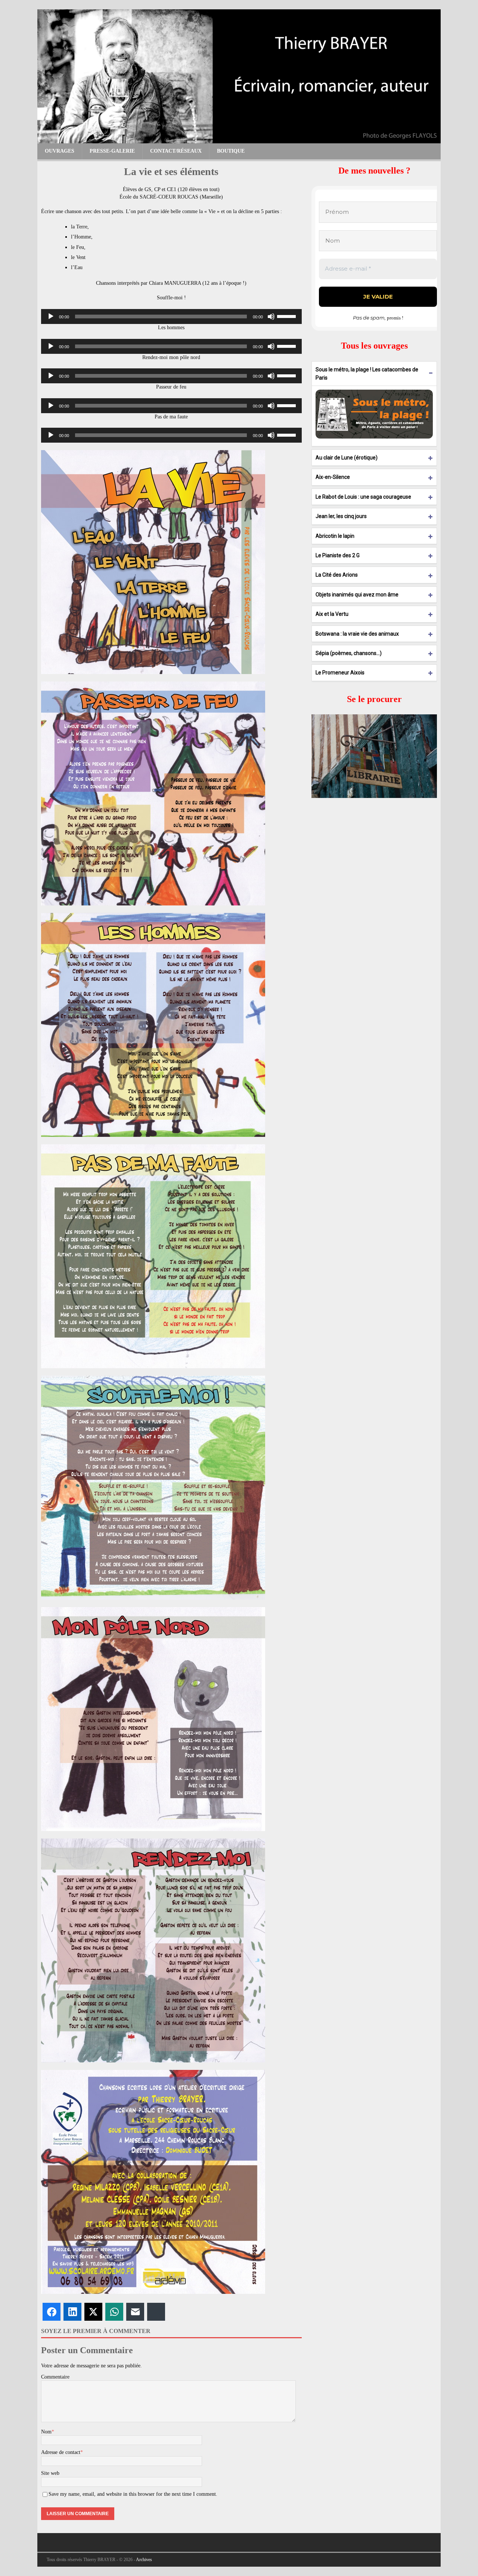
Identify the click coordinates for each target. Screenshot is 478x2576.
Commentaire (55, 2377)
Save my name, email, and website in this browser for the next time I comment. (133, 2494)
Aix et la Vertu (332, 614)
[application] (171, 316)
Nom (46, 2432)
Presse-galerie (112, 151)
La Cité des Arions (337, 575)
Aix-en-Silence (333, 477)
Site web (50, 2473)
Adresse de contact (61, 2452)
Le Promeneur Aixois (340, 673)
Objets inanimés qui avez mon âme (357, 595)
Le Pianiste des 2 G (338, 555)
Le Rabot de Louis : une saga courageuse (363, 497)
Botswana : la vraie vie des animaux (357, 634)
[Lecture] (51, 316)
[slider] (288, 316)
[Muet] (271, 316)
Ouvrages (60, 151)
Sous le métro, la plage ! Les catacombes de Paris (367, 374)
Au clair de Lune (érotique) (347, 458)
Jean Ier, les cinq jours (341, 516)
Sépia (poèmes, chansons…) (349, 653)
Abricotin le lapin (335, 536)
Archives (144, 2560)
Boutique (231, 151)
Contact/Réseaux (176, 151)
